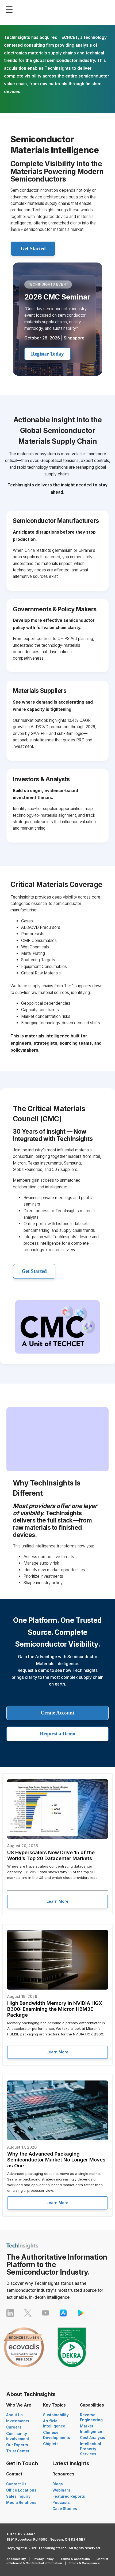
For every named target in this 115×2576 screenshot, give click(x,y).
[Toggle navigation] (11, 10)
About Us (14, 2415)
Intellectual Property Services (91, 2449)
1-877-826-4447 (21, 2534)
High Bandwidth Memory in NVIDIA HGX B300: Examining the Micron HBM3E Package (55, 2009)
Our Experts (17, 2445)
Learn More (57, 1901)
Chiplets (51, 2444)
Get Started (33, 248)
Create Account (57, 1713)
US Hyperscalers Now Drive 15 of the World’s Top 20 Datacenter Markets (51, 1855)
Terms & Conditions (75, 2559)
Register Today (47, 354)
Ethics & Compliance (84, 2563)
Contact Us (16, 2484)
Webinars (61, 2490)
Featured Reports (69, 2496)
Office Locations (21, 2490)
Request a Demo (58, 1734)
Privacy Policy (43, 2559)
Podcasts (61, 2503)
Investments (18, 2421)
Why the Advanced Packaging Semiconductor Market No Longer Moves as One (56, 2160)
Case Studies (65, 2509)
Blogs (58, 2484)
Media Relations (21, 2503)
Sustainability (56, 2415)
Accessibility (16, 2559)
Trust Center (18, 2451)
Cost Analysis (93, 2438)
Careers (14, 2427)
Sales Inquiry (18, 2496)
